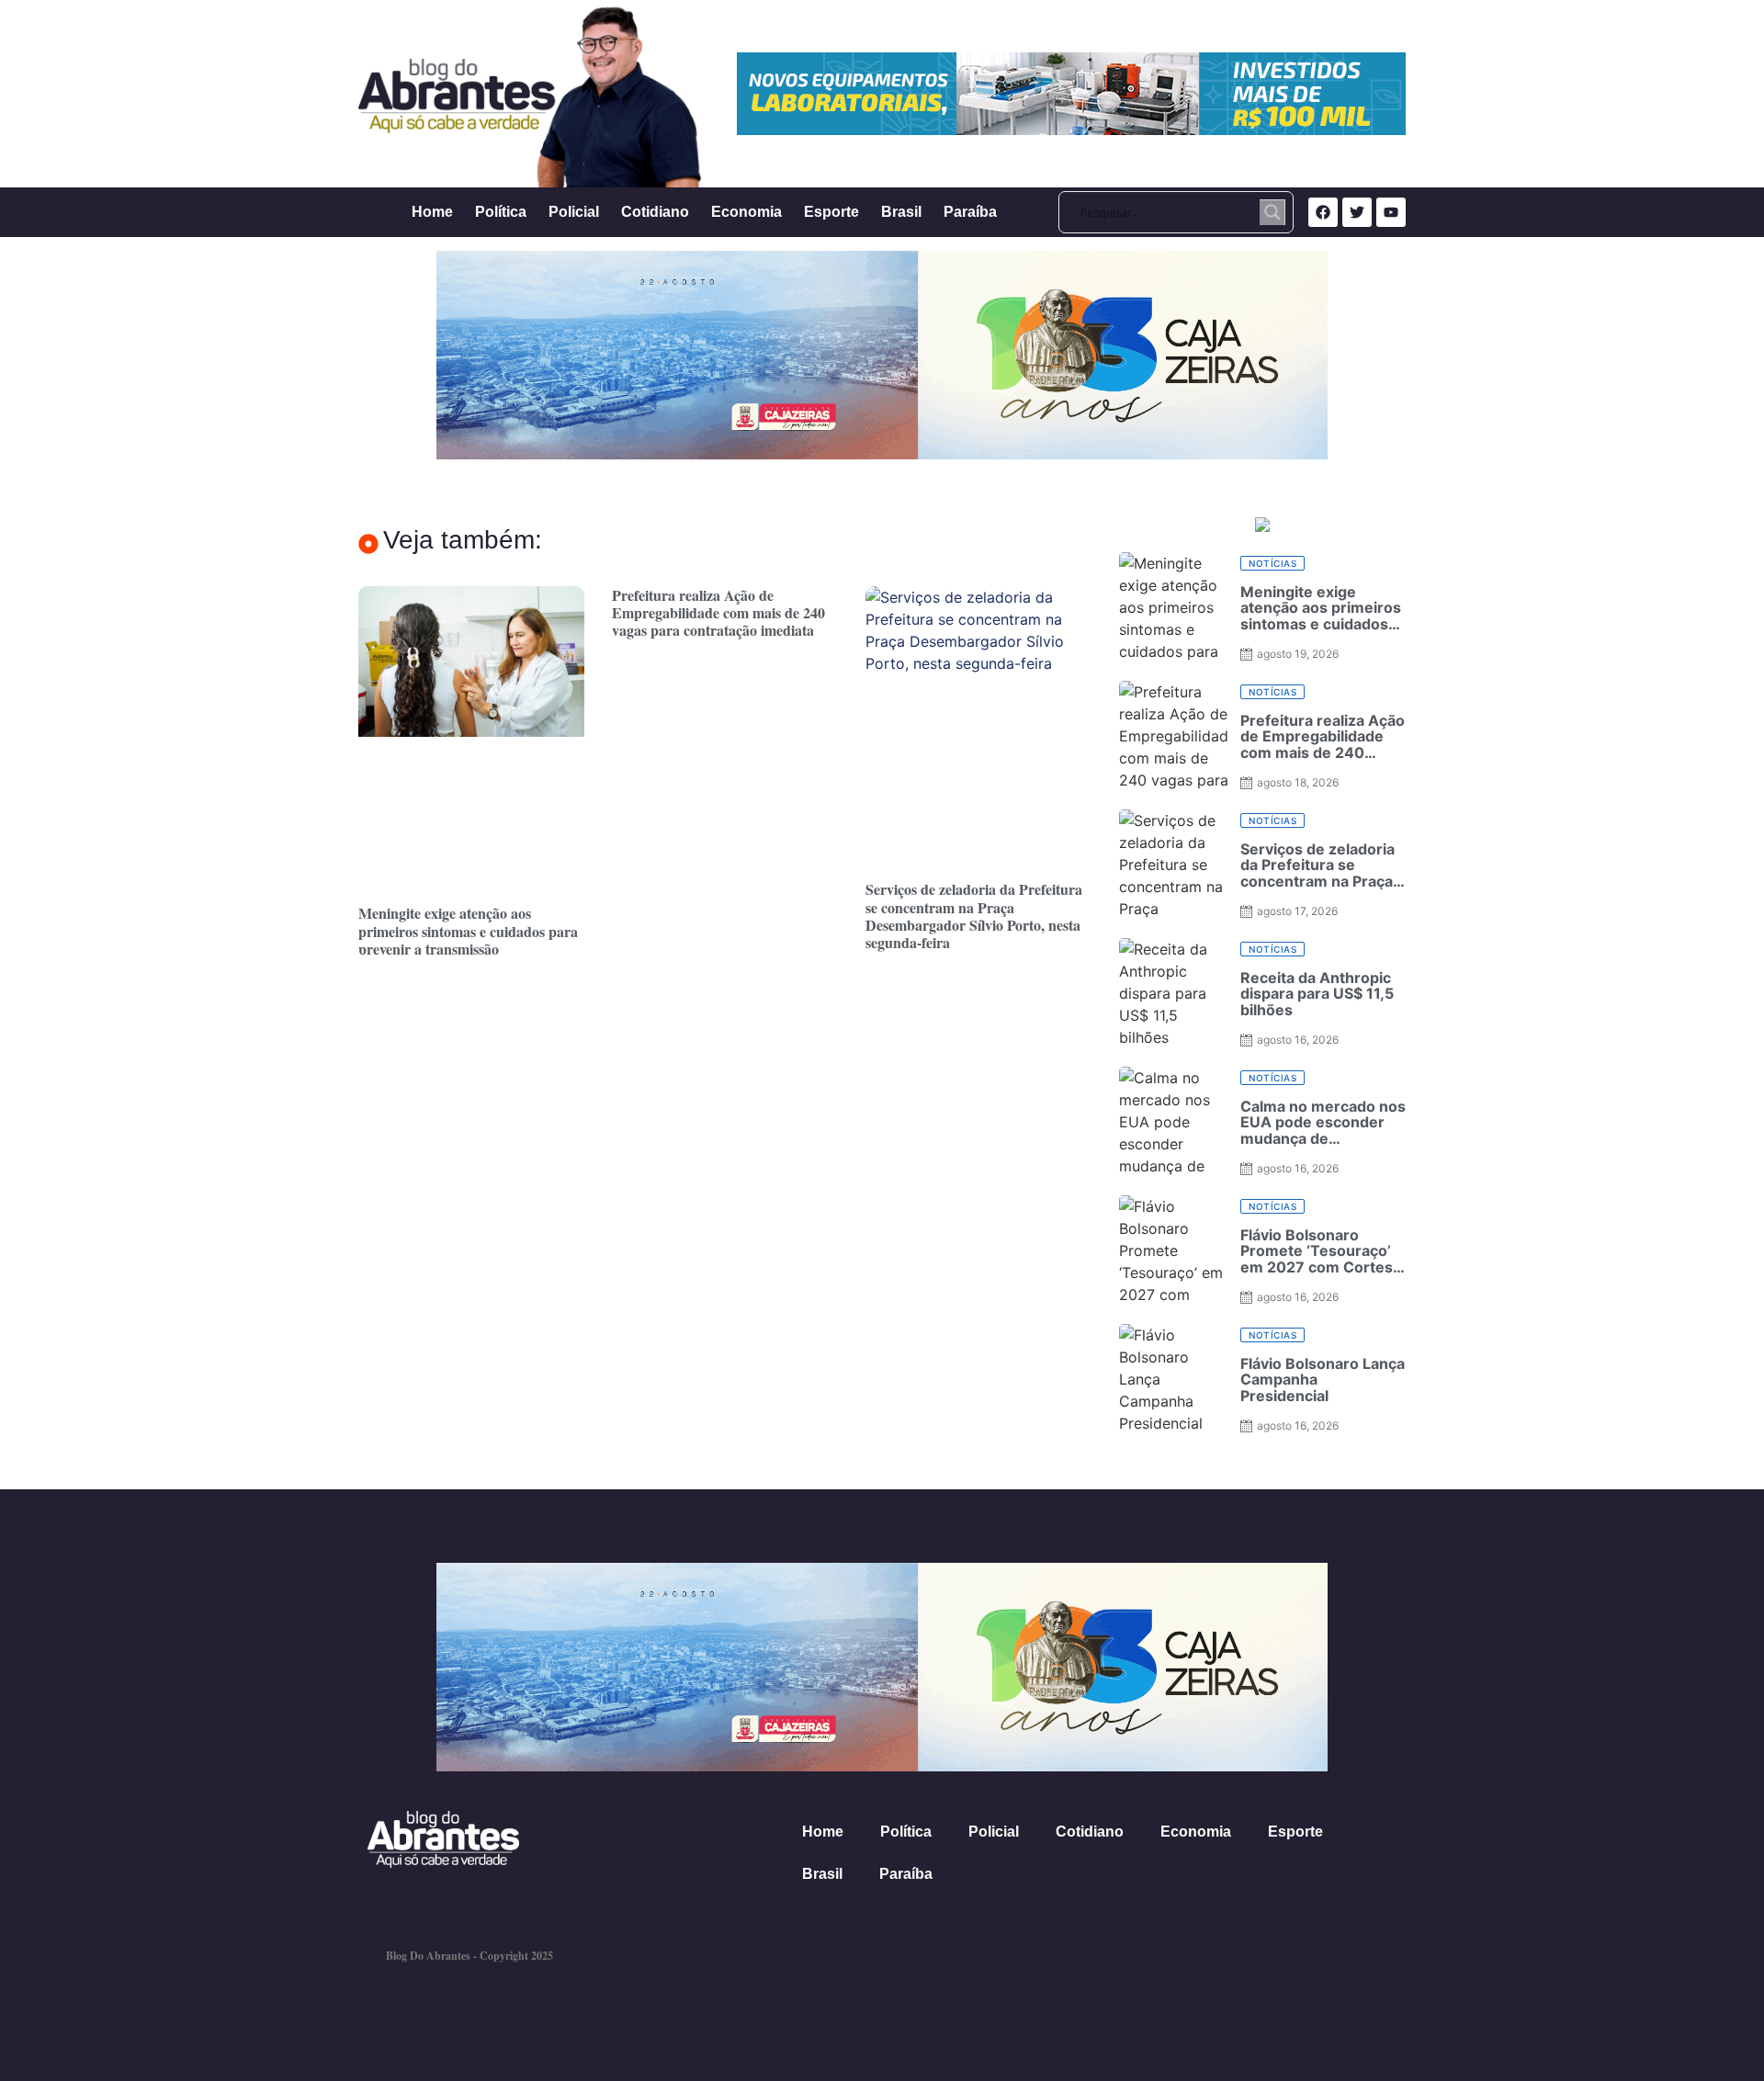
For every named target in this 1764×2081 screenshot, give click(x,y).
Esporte (831, 212)
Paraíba (970, 212)
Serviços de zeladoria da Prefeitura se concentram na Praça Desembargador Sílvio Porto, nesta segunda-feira (974, 916)
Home (432, 212)
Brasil (901, 212)
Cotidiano (655, 212)
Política (501, 212)
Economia (746, 212)
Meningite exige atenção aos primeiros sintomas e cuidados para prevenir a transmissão (468, 930)
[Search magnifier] (1272, 212)
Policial (574, 212)
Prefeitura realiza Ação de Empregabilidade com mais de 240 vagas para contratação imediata (718, 612)
